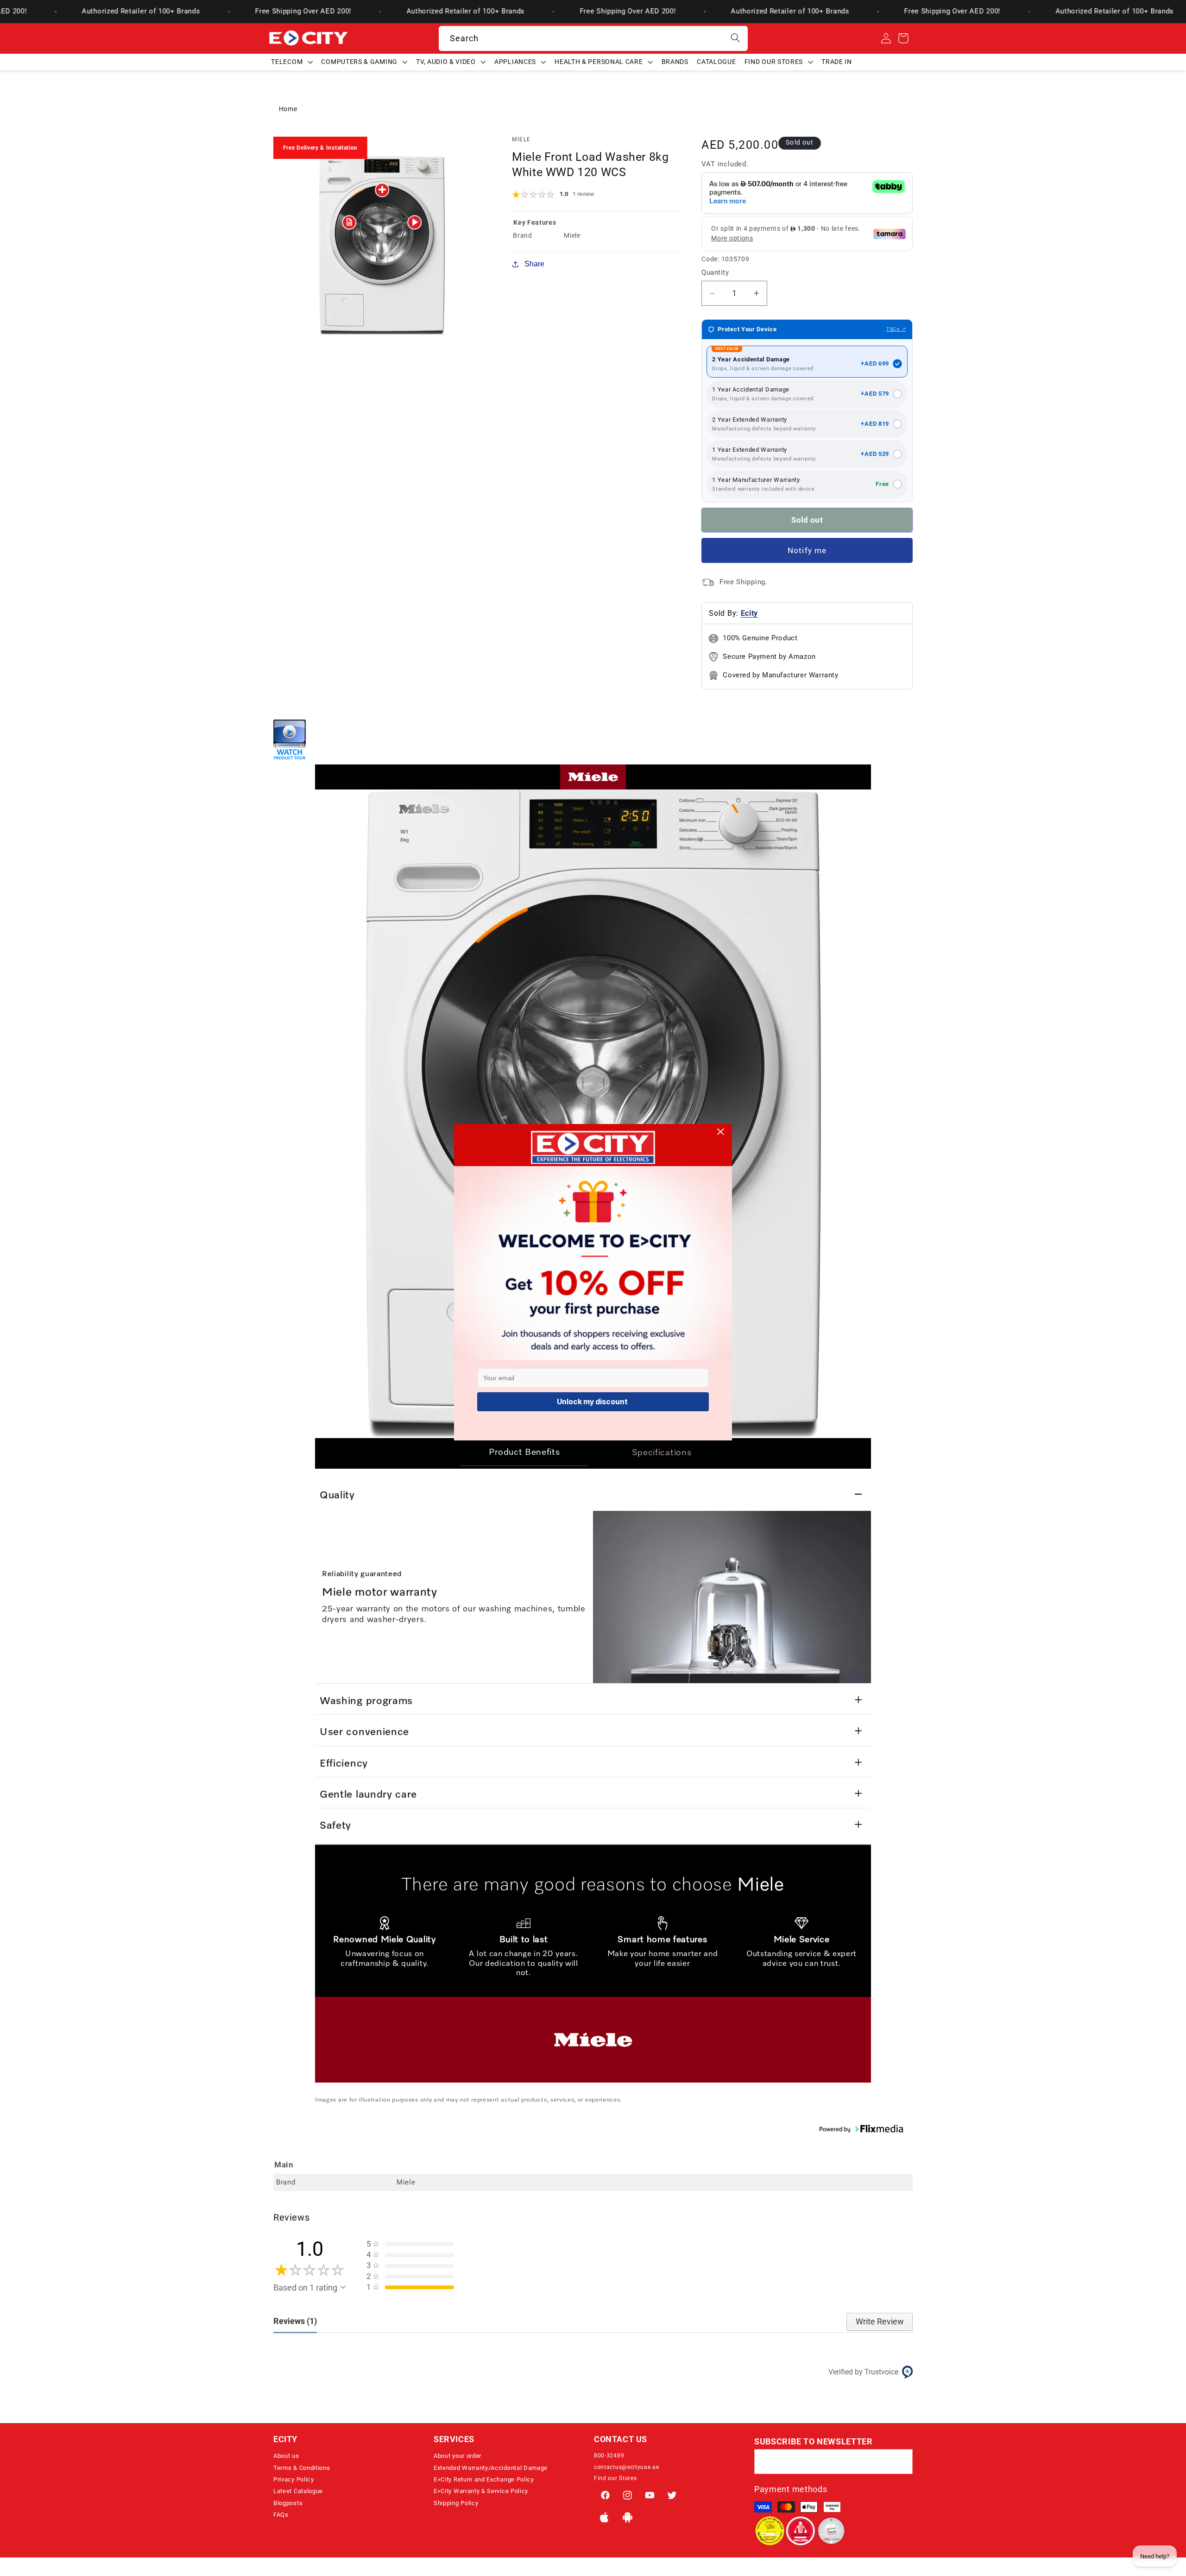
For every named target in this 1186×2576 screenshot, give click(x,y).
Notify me (807, 550)
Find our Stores (615, 2478)
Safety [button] (335, 1826)
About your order (457, 2456)
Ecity (749, 614)
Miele (521, 139)
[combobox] (593, 38)
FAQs (281, 2515)
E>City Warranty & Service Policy (481, 2491)
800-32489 (609, 2456)
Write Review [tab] (880, 2321)
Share (534, 264)
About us (286, 2456)
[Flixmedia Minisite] (290, 757)
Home (288, 109)
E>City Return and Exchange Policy (484, 2479)
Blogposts (288, 2503)
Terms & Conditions (302, 2468)
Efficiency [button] (344, 1764)
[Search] (735, 38)
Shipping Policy (456, 2503)
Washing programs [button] (366, 1701)
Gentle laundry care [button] (368, 1795)
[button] (292, 62)
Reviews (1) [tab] (295, 2321)
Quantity (715, 272)
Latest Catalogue (298, 2491)
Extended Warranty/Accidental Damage (491, 2468)
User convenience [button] (364, 1732)
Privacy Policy (294, 2479)
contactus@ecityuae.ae (627, 2467)
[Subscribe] (900, 2462)
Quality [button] (337, 1496)
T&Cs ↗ (896, 329)
